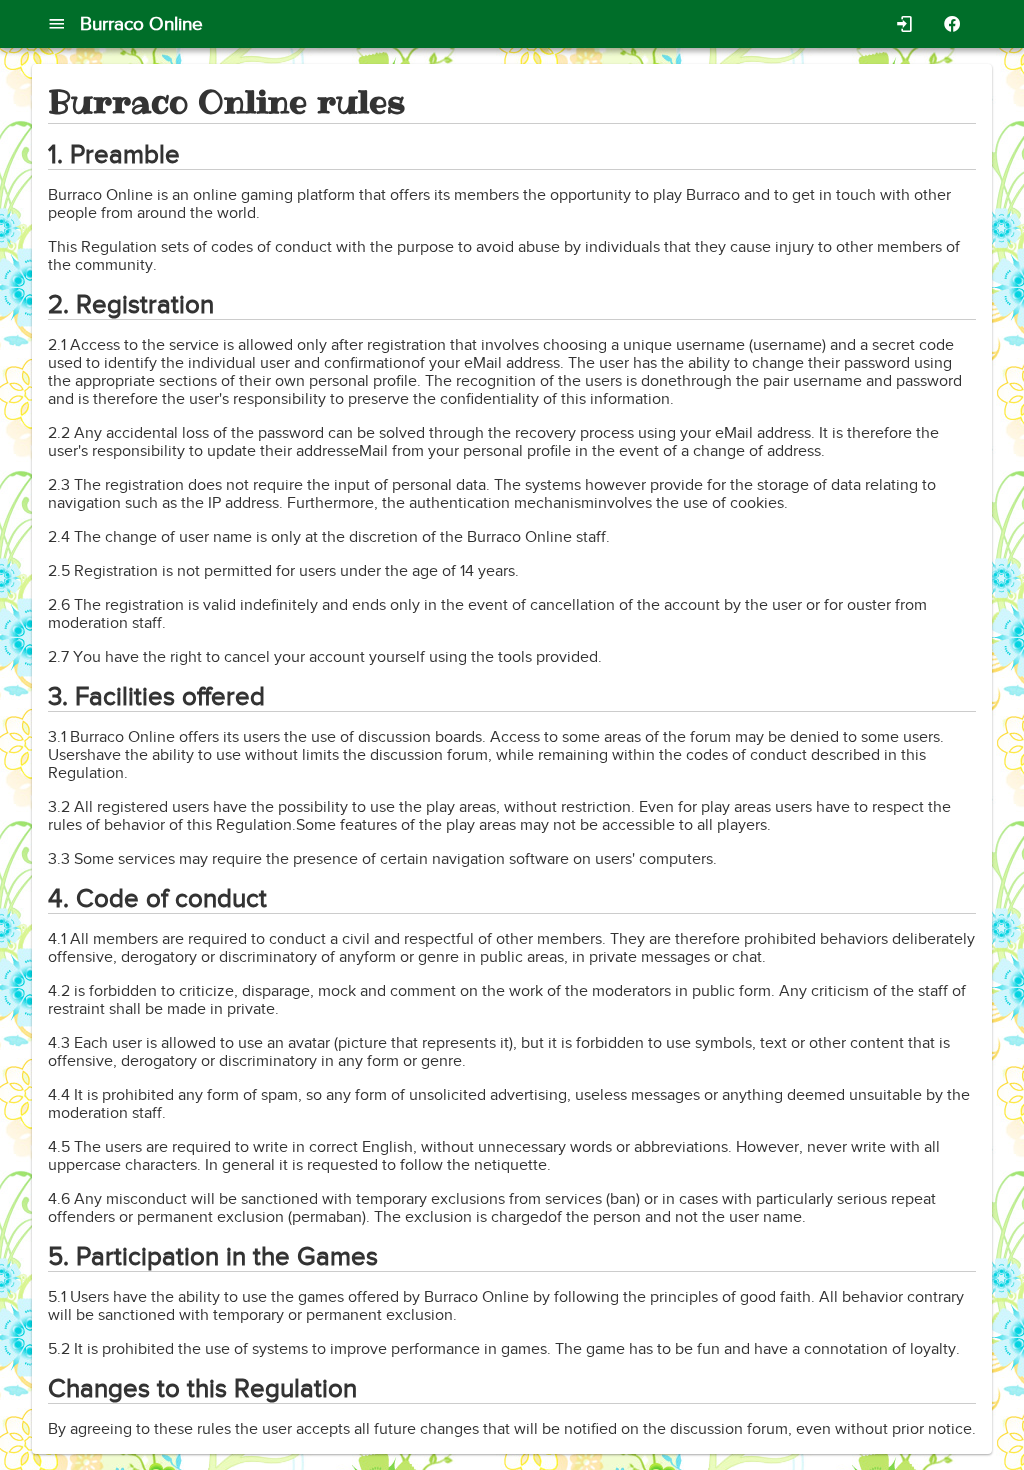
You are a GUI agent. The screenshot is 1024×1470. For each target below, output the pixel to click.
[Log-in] (904, 24)
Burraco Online (141, 23)
